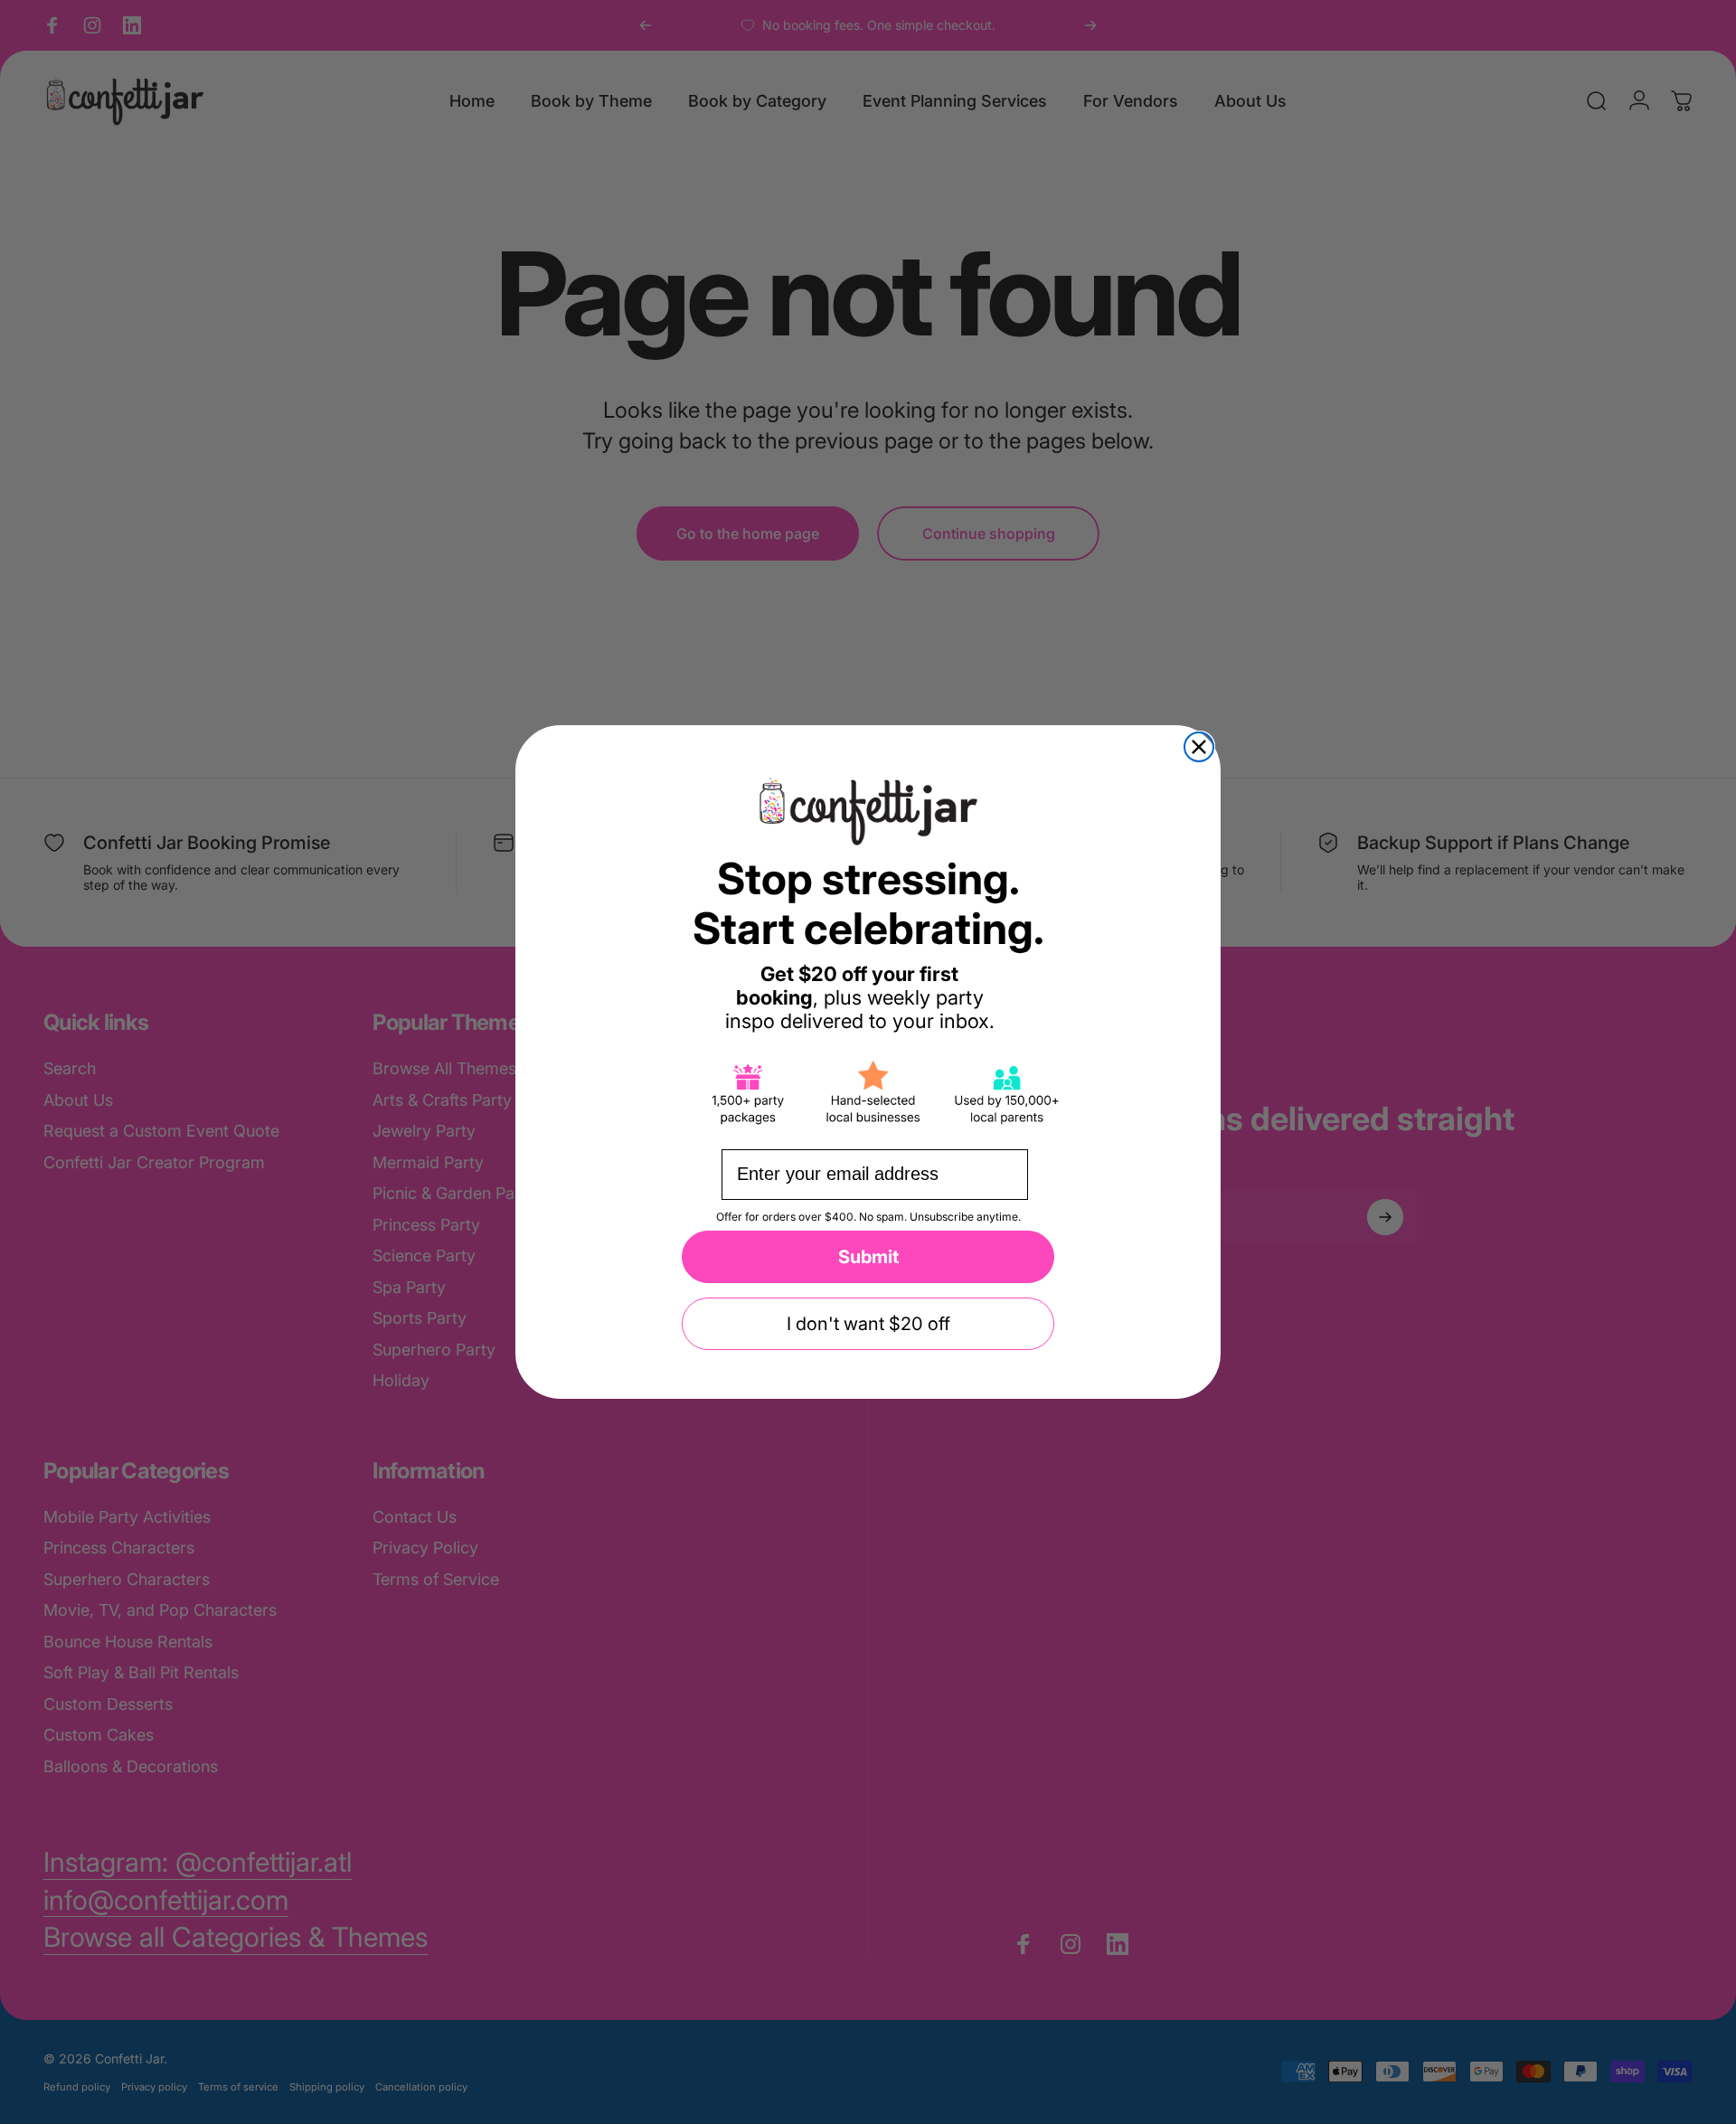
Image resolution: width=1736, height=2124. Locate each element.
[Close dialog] (1199, 747)
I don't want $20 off (868, 1324)
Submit (868, 1257)
